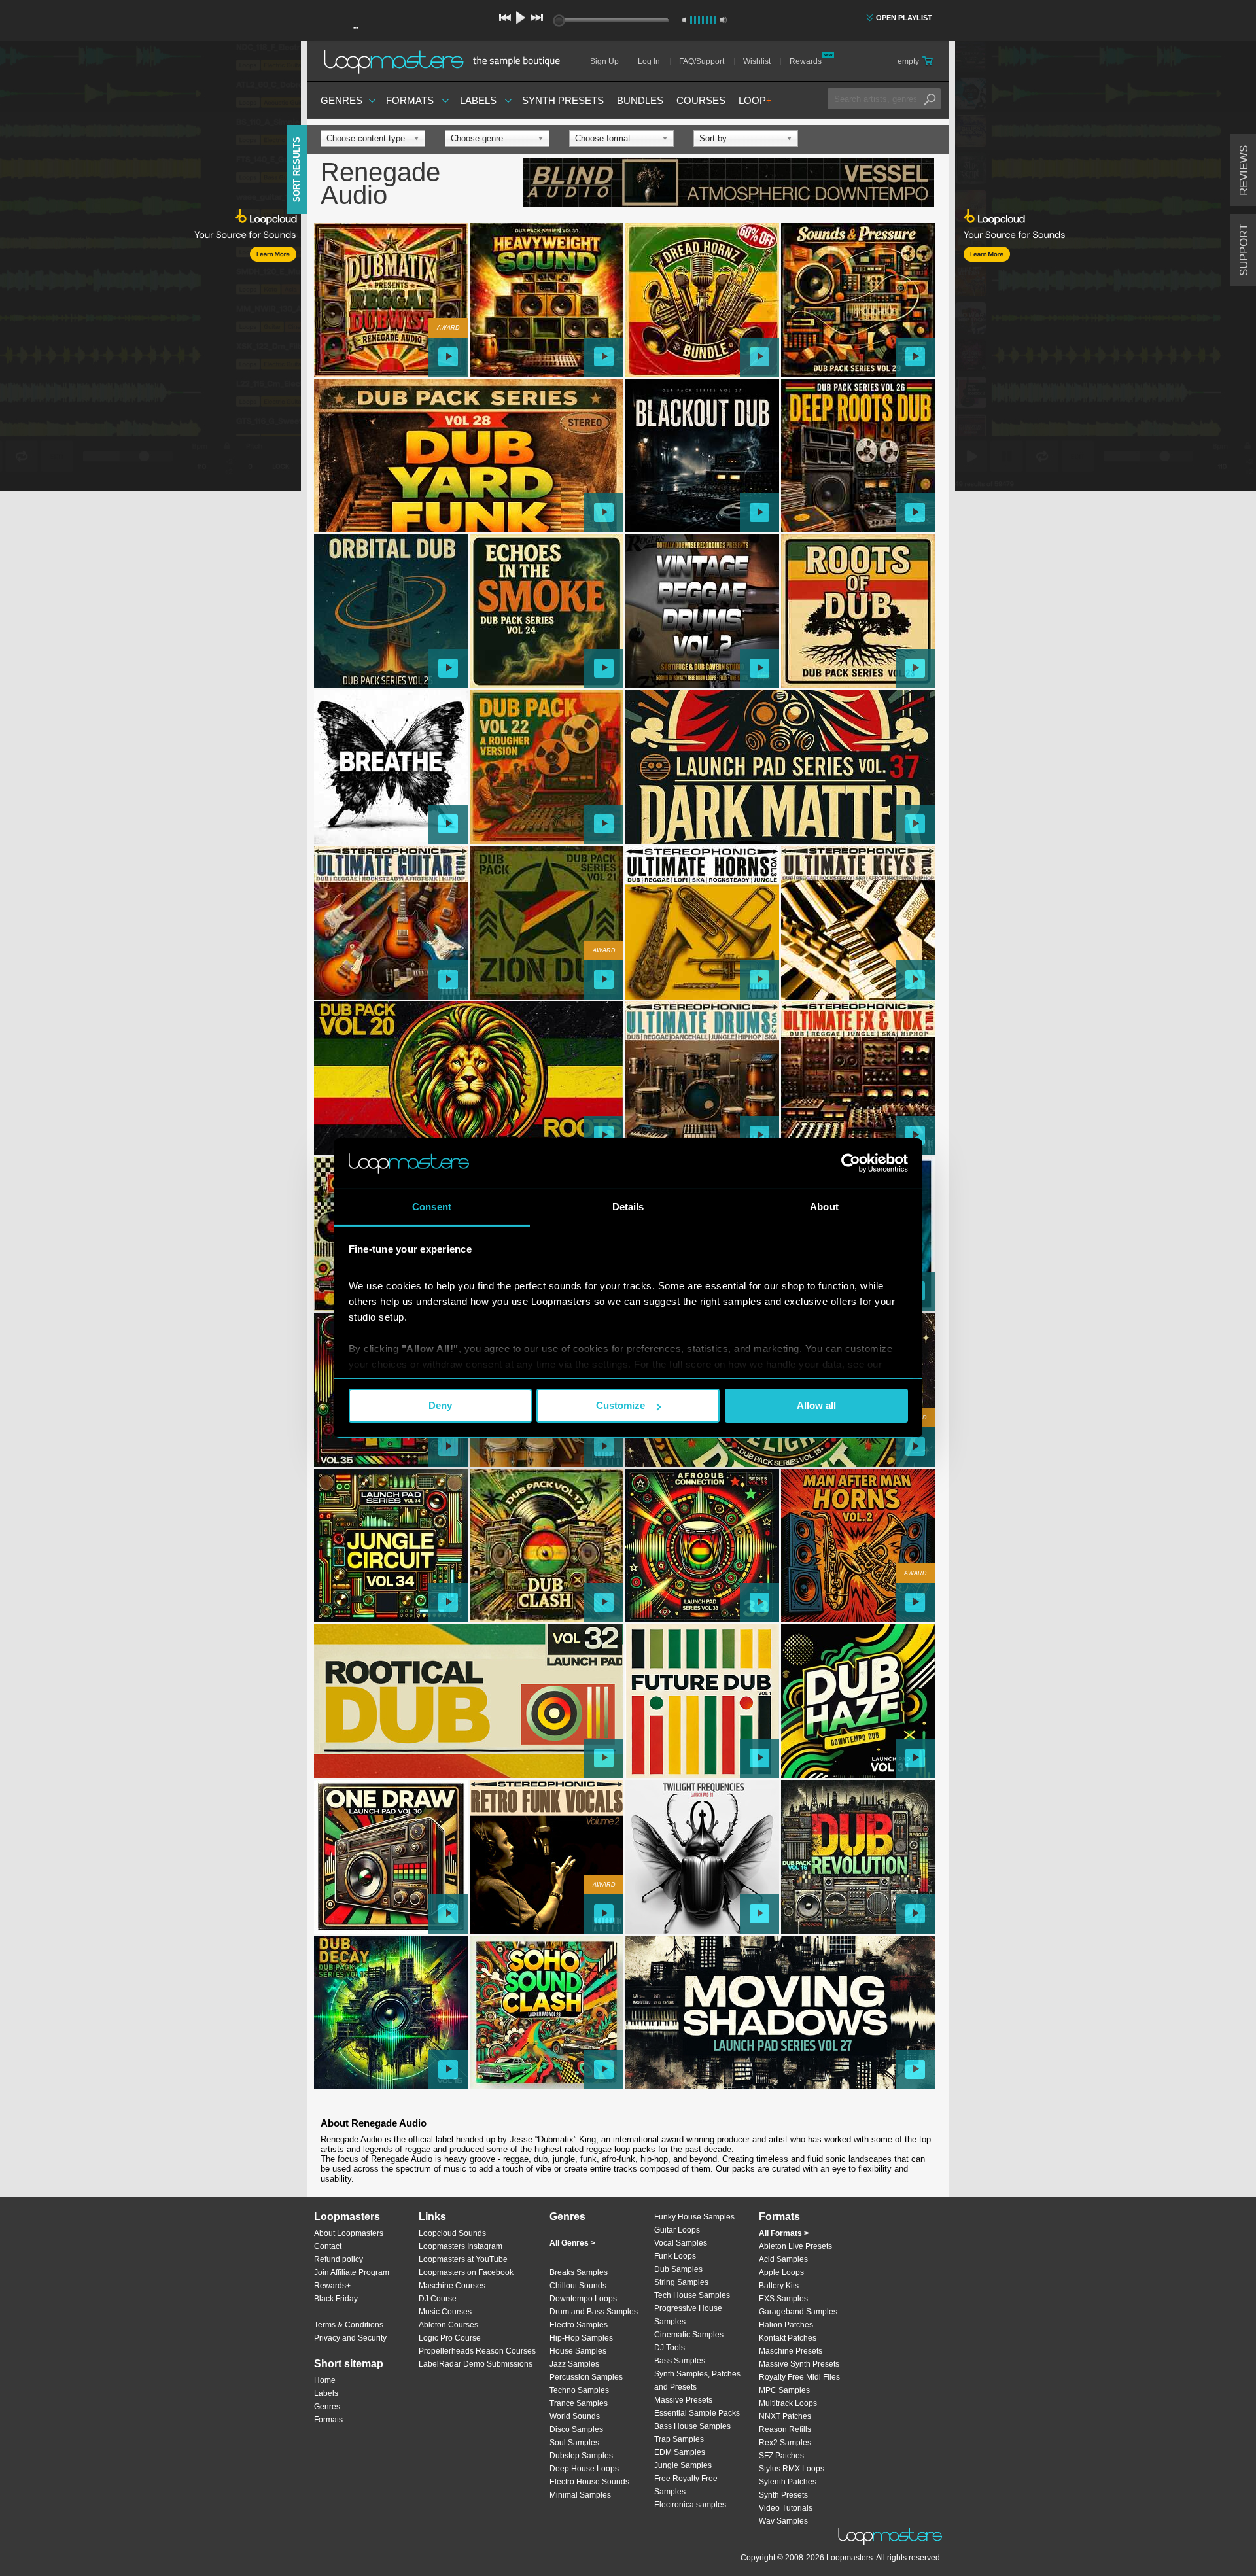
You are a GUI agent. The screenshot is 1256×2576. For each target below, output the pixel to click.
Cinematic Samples (689, 2335)
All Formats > (784, 2233)
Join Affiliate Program (352, 2272)
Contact (328, 2246)
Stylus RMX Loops (792, 2469)
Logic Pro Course (450, 2338)
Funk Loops (675, 2256)
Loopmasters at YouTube (463, 2259)
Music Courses (445, 2312)
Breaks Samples (579, 2272)
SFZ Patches (781, 2456)
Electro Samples (579, 2325)
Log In (649, 61)
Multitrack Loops (788, 2403)
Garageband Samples (798, 2312)
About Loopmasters (349, 2233)
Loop (755, 100)
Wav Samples (783, 2521)
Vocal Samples (681, 2243)
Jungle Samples (683, 2465)
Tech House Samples (692, 2295)
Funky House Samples (694, 2217)
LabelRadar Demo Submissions (476, 2364)
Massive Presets (683, 2400)
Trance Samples (579, 2403)
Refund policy (339, 2259)
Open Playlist (904, 18)
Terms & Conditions (349, 2325)
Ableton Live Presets (795, 2246)
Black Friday (336, 2299)
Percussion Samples (586, 2377)
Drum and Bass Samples (594, 2312)
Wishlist (757, 61)
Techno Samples (579, 2390)
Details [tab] (628, 1207)
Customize (620, 1405)
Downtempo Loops (583, 2299)
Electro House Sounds (589, 2482)
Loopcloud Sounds (452, 2233)
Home (325, 2380)
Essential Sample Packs (697, 2413)
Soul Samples (574, 2443)
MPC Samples (784, 2390)
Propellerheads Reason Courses (477, 2351)
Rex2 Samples (785, 2443)
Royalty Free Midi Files (799, 2377)
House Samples (578, 2351)
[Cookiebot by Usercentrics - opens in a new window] (851, 1163)
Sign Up (604, 61)
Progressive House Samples (688, 2315)
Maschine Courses (452, 2286)
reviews (1244, 170)
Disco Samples (576, 2429)
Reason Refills (785, 2429)
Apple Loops (781, 2272)
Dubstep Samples (581, 2456)
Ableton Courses (448, 2325)
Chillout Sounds (578, 2286)
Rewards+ (808, 61)
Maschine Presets (791, 2351)
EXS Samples (783, 2299)
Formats (410, 100)
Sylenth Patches (788, 2482)
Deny (440, 1405)
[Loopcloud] (150, 268)
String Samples (681, 2282)
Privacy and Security (350, 2338)
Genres (341, 100)
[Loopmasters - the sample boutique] (446, 61)
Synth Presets (563, 100)
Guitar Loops (677, 2230)
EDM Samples (680, 2452)
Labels (478, 100)
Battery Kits (779, 2286)
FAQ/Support (702, 61)
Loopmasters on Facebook (466, 2272)
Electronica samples (690, 2505)
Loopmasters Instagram (461, 2246)
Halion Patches (786, 2325)
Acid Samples (783, 2259)
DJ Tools (670, 2348)
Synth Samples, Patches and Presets (697, 2380)
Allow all (816, 1405)
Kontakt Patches (788, 2338)
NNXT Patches (785, 2416)
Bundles (640, 100)
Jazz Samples (574, 2364)
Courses (701, 100)
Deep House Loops (584, 2469)
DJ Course (438, 2299)
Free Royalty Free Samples (686, 2485)
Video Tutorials (786, 2508)
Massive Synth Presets (799, 2364)
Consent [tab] (432, 1207)
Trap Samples (679, 2439)
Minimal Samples (580, 2495)
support (1244, 250)
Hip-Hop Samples (581, 2338)
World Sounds (575, 2416)
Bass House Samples (692, 2426)
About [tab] (824, 1207)
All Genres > (572, 2243)
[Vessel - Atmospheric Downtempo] (729, 184)
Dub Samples (678, 2269)
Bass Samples (680, 2361)
